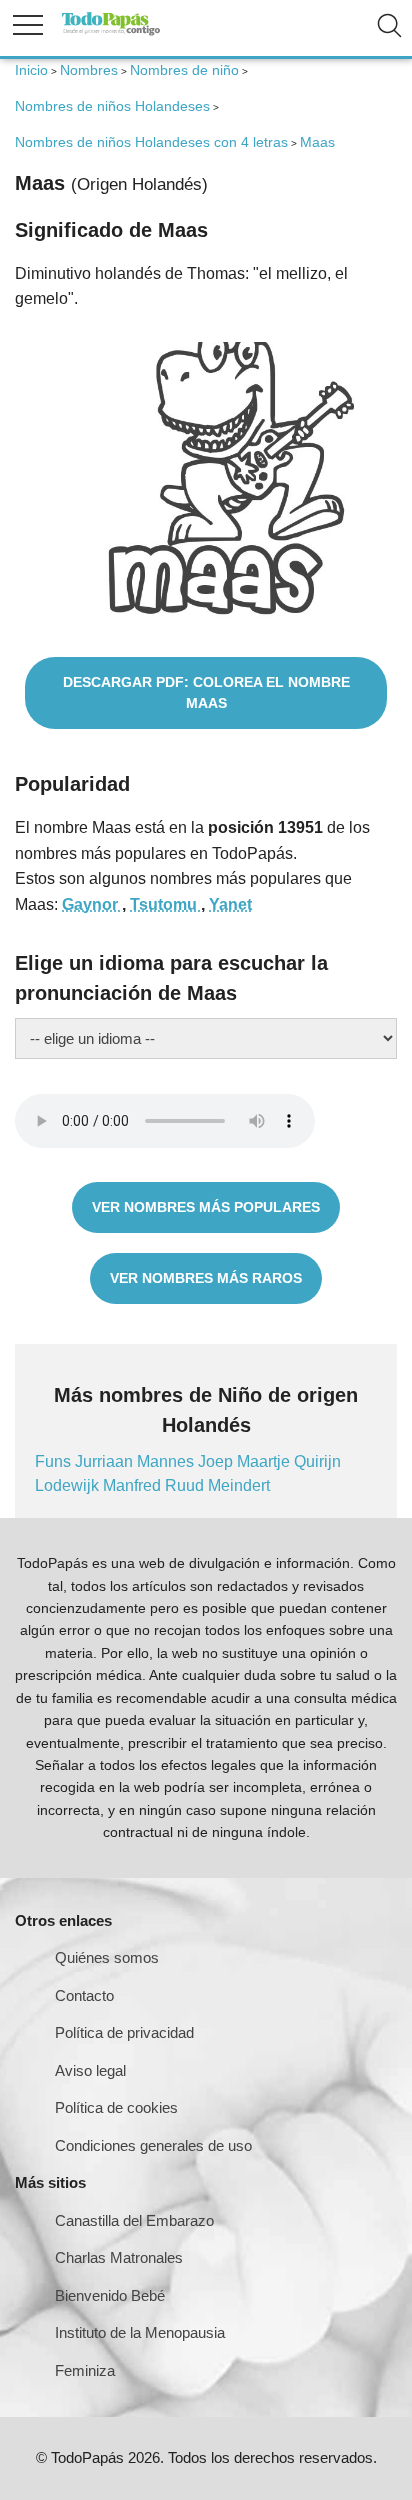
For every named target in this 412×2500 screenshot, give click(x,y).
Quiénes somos (107, 1957)
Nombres (89, 70)
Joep (217, 1461)
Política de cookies (116, 2107)
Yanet (230, 904)
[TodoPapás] (111, 32)
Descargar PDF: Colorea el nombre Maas (206, 692)
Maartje (265, 1461)
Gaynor (92, 904)
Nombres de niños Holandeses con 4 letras (151, 142)
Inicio (31, 70)
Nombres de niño (184, 70)
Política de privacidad (124, 2032)
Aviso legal (90, 2070)
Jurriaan (106, 1461)
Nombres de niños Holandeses (112, 106)
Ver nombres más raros (206, 1278)
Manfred (134, 1485)
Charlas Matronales (119, 2257)
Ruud (186, 1485)
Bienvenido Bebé (110, 2295)
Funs (55, 1461)
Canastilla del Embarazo (134, 2220)
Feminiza (85, 2370)
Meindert (239, 1485)
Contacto (84, 1995)
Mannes (167, 1461)
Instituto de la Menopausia (140, 2332)
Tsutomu (165, 904)
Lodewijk (69, 1485)
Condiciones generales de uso (153, 2145)
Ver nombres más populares (206, 1207)
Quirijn (317, 1461)
